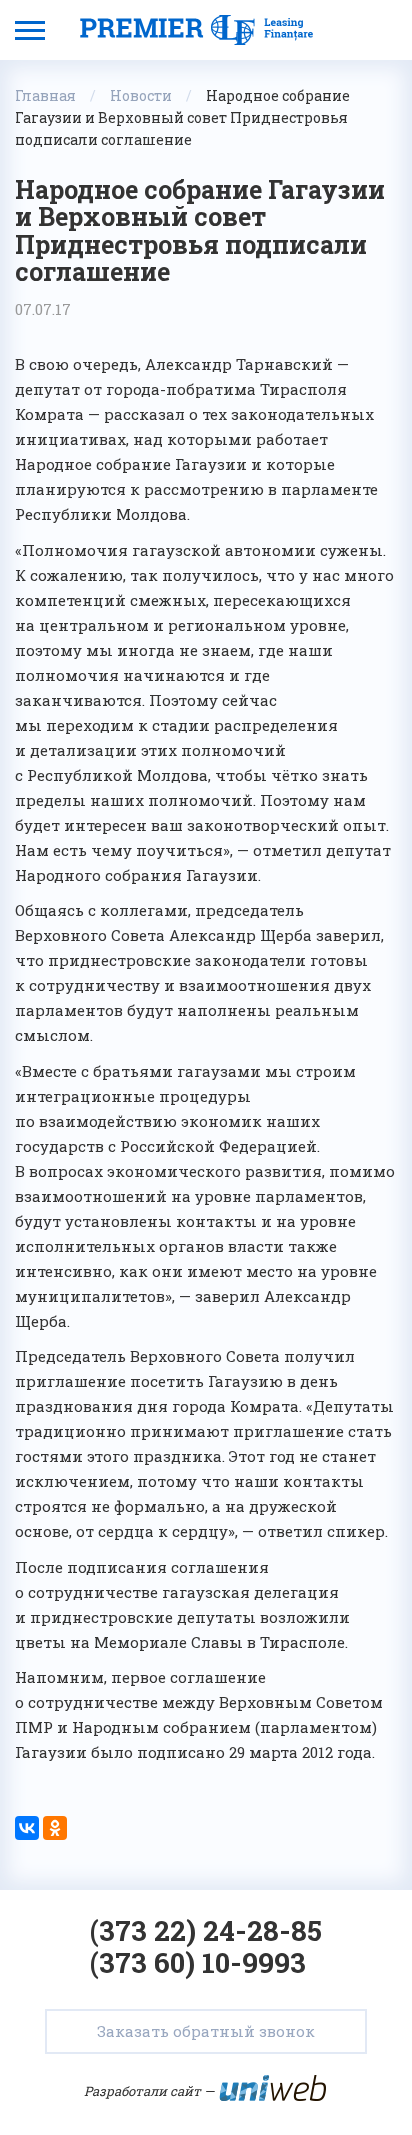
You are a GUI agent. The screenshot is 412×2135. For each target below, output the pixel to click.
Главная (45, 95)
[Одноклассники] (55, 1828)
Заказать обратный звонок (206, 2031)
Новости (141, 95)
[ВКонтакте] (27, 1828)
